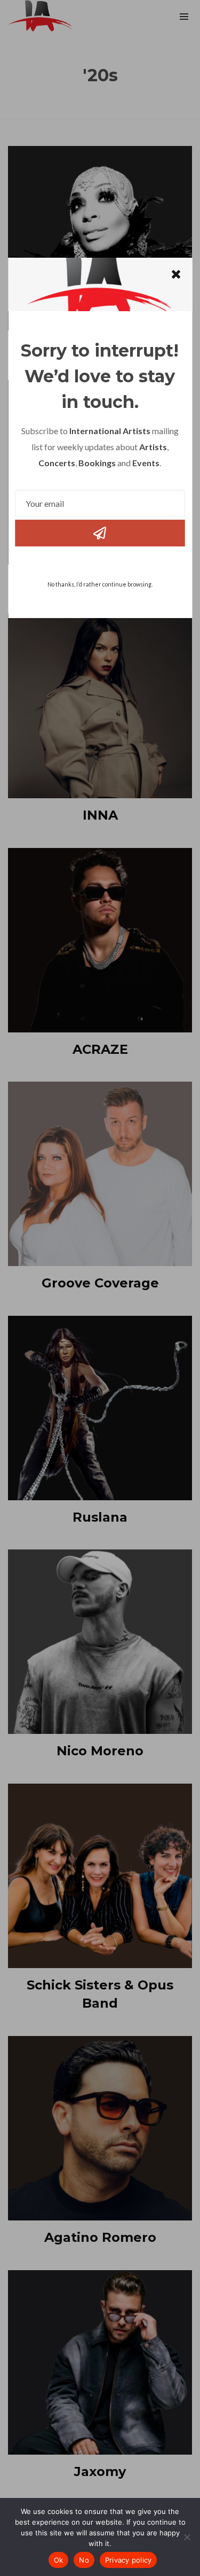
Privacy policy (129, 2560)
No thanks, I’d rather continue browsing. (100, 584)
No (84, 2560)
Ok (59, 2560)
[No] (187, 2537)
